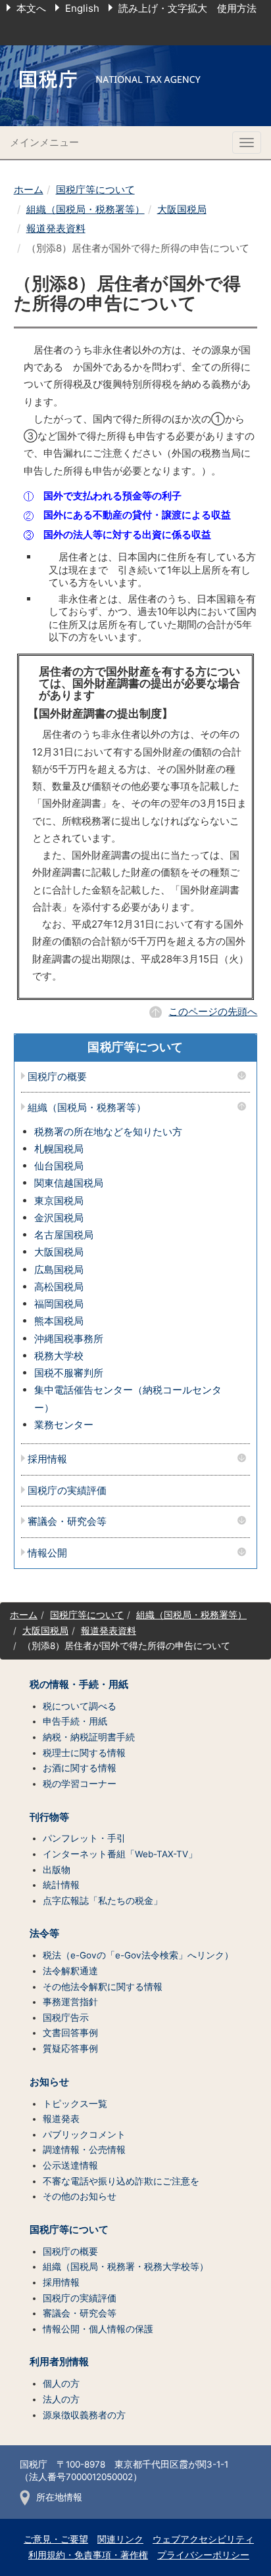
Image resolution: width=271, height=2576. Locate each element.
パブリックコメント (84, 2135)
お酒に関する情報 (80, 1768)
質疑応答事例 (70, 2048)
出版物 (57, 1870)
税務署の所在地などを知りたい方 (108, 1132)
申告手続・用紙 (75, 1721)
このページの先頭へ (213, 1011)
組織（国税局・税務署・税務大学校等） (126, 2267)
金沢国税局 (59, 1218)
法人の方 (61, 2399)
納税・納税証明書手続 (89, 1737)
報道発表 (61, 2119)
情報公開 (47, 1553)
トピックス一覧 (75, 2104)
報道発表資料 (56, 228)
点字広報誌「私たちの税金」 (103, 1901)
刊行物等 (49, 1817)
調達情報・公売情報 (84, 2150)
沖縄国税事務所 (69, 1339)
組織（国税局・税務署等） (86, 209)
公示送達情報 (70, 2165)
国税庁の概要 (57, 1077)
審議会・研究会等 (67, 1522)
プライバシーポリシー (203, 2555)
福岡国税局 (59, 1304)
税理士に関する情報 (84, 1753)
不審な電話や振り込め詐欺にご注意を (121, 2181)
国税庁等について (95, 190)
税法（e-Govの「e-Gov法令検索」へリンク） (138, 1955)
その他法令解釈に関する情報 (103, 1987)
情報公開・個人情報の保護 (98, 2329)
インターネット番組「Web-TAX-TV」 (120, 1854)
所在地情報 (59, 2497)
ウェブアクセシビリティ (203, 2539)
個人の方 (61, 2384)
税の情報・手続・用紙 (79, 1684)
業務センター (64, 1425)
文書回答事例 (70, 2033)
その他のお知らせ (80, 2196)
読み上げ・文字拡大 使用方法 (187, 8)
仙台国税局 (59, 1166)
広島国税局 (59, 1270)
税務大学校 (59, 1356)
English (82, 8)
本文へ (31, 8)
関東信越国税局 (69, 1183)
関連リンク (120, 2539)
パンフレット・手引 (84, 1838)
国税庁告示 (66, 2018)
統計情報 (61, 1885)
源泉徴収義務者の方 (84, 2415)
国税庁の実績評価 (67, 1491)
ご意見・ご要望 (56, 2539)
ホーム (29, 190)
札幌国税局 (59, 1149)
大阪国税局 (182, 209)
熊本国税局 (59, 1321)
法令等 (44, 1933)
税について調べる (80, 1706)
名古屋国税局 (64, 1235)
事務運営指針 (70, 2002)
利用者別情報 (59, 2362)
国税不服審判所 (69, 1373)
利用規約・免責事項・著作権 (88, 2555)
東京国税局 (59, 1201)
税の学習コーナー (80, 1784)
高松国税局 (59, 1287)
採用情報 (47, 1459)
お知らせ (49, 2082)
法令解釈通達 (70, 1971)
